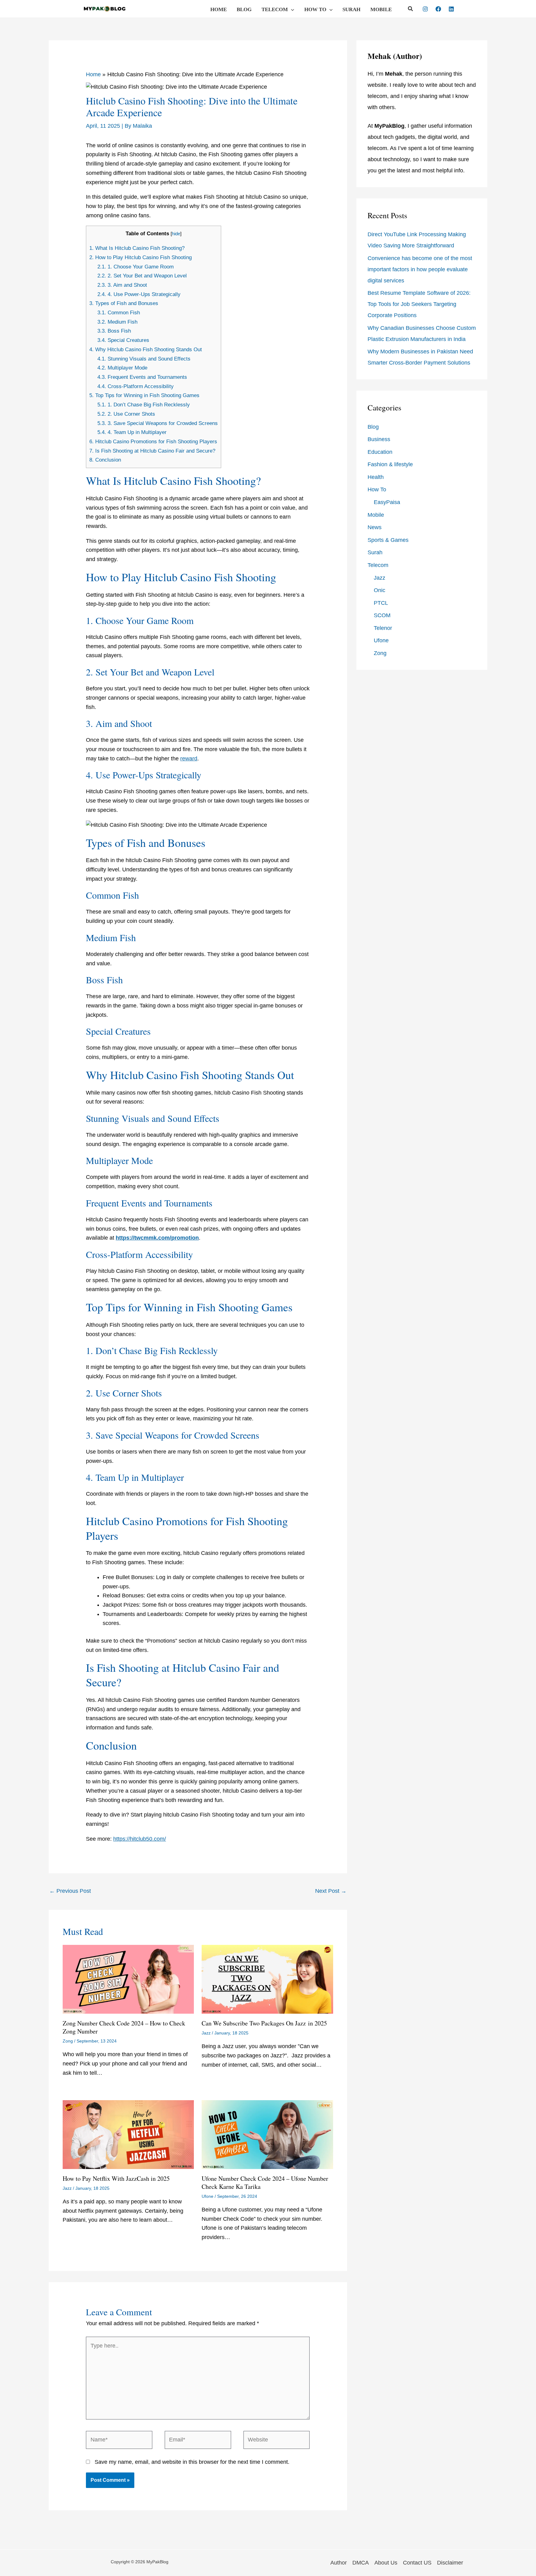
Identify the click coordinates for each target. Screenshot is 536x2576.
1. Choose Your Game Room (136, 267)
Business (379, 439)
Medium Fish (117, 322)
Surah (351, 9)
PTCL (381, 603)
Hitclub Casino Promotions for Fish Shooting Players (153, 442)
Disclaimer (450, 2563)
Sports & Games (388, 540)
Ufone (208, 2196)
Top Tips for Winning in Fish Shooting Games (144, 395)
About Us (386, 2563)
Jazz (206, 2033)
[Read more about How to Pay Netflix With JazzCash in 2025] (128, 2134)
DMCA (361, 2563)
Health (376, 477)
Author (339, 2563)
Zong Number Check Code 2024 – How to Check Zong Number (124, 2027)
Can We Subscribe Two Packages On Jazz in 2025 (264, 2023)
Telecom (275, 9)
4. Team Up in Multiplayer (132, 432)
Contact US (417, 2563)
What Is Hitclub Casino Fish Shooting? (137, 248)
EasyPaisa (387, 502)
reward (189, 759)
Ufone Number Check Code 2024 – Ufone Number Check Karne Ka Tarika (265, 2182)
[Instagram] (425, 9)
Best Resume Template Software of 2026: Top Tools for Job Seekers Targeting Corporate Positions (419, 304)
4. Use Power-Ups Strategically (139, 294)
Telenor (383, 628)
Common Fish (119, 313)
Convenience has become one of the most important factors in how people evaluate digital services (420, 269)
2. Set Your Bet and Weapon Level (142, 276)
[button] (291, 10)
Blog (244, 9)
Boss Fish (114, 331)
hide (176, 234)
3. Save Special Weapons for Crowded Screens (158, 423)
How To (315, 9)
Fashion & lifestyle (390, 464)
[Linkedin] (451, 9)
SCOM (382, 615)
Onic (380, 590)
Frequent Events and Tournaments (142, 377)
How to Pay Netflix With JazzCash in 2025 (116, 2178)
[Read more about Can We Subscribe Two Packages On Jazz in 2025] (267, 1979)
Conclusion (105, 460)
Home (219, 9)
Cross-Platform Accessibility (136, 386)
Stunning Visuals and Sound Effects (144, 359)
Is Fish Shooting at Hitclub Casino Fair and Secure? (152, 451)
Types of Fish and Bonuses (124, 303)
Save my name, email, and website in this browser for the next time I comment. (192, 2462)
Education (380, 452)
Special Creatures (123, 340)
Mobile (381, 9)
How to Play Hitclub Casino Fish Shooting (141, 257)
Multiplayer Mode (122, 368)
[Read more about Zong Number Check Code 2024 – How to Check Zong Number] (128, 1979)
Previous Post (70, 1891)
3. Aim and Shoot (122, 285)
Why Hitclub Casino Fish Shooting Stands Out (146, 350)
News (375, 527)
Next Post (331, 1891)
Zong (68, 2041)
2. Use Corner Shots (126, 414)
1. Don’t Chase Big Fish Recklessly (144, 405)
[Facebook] (438, 9)
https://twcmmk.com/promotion (157, 1238)
